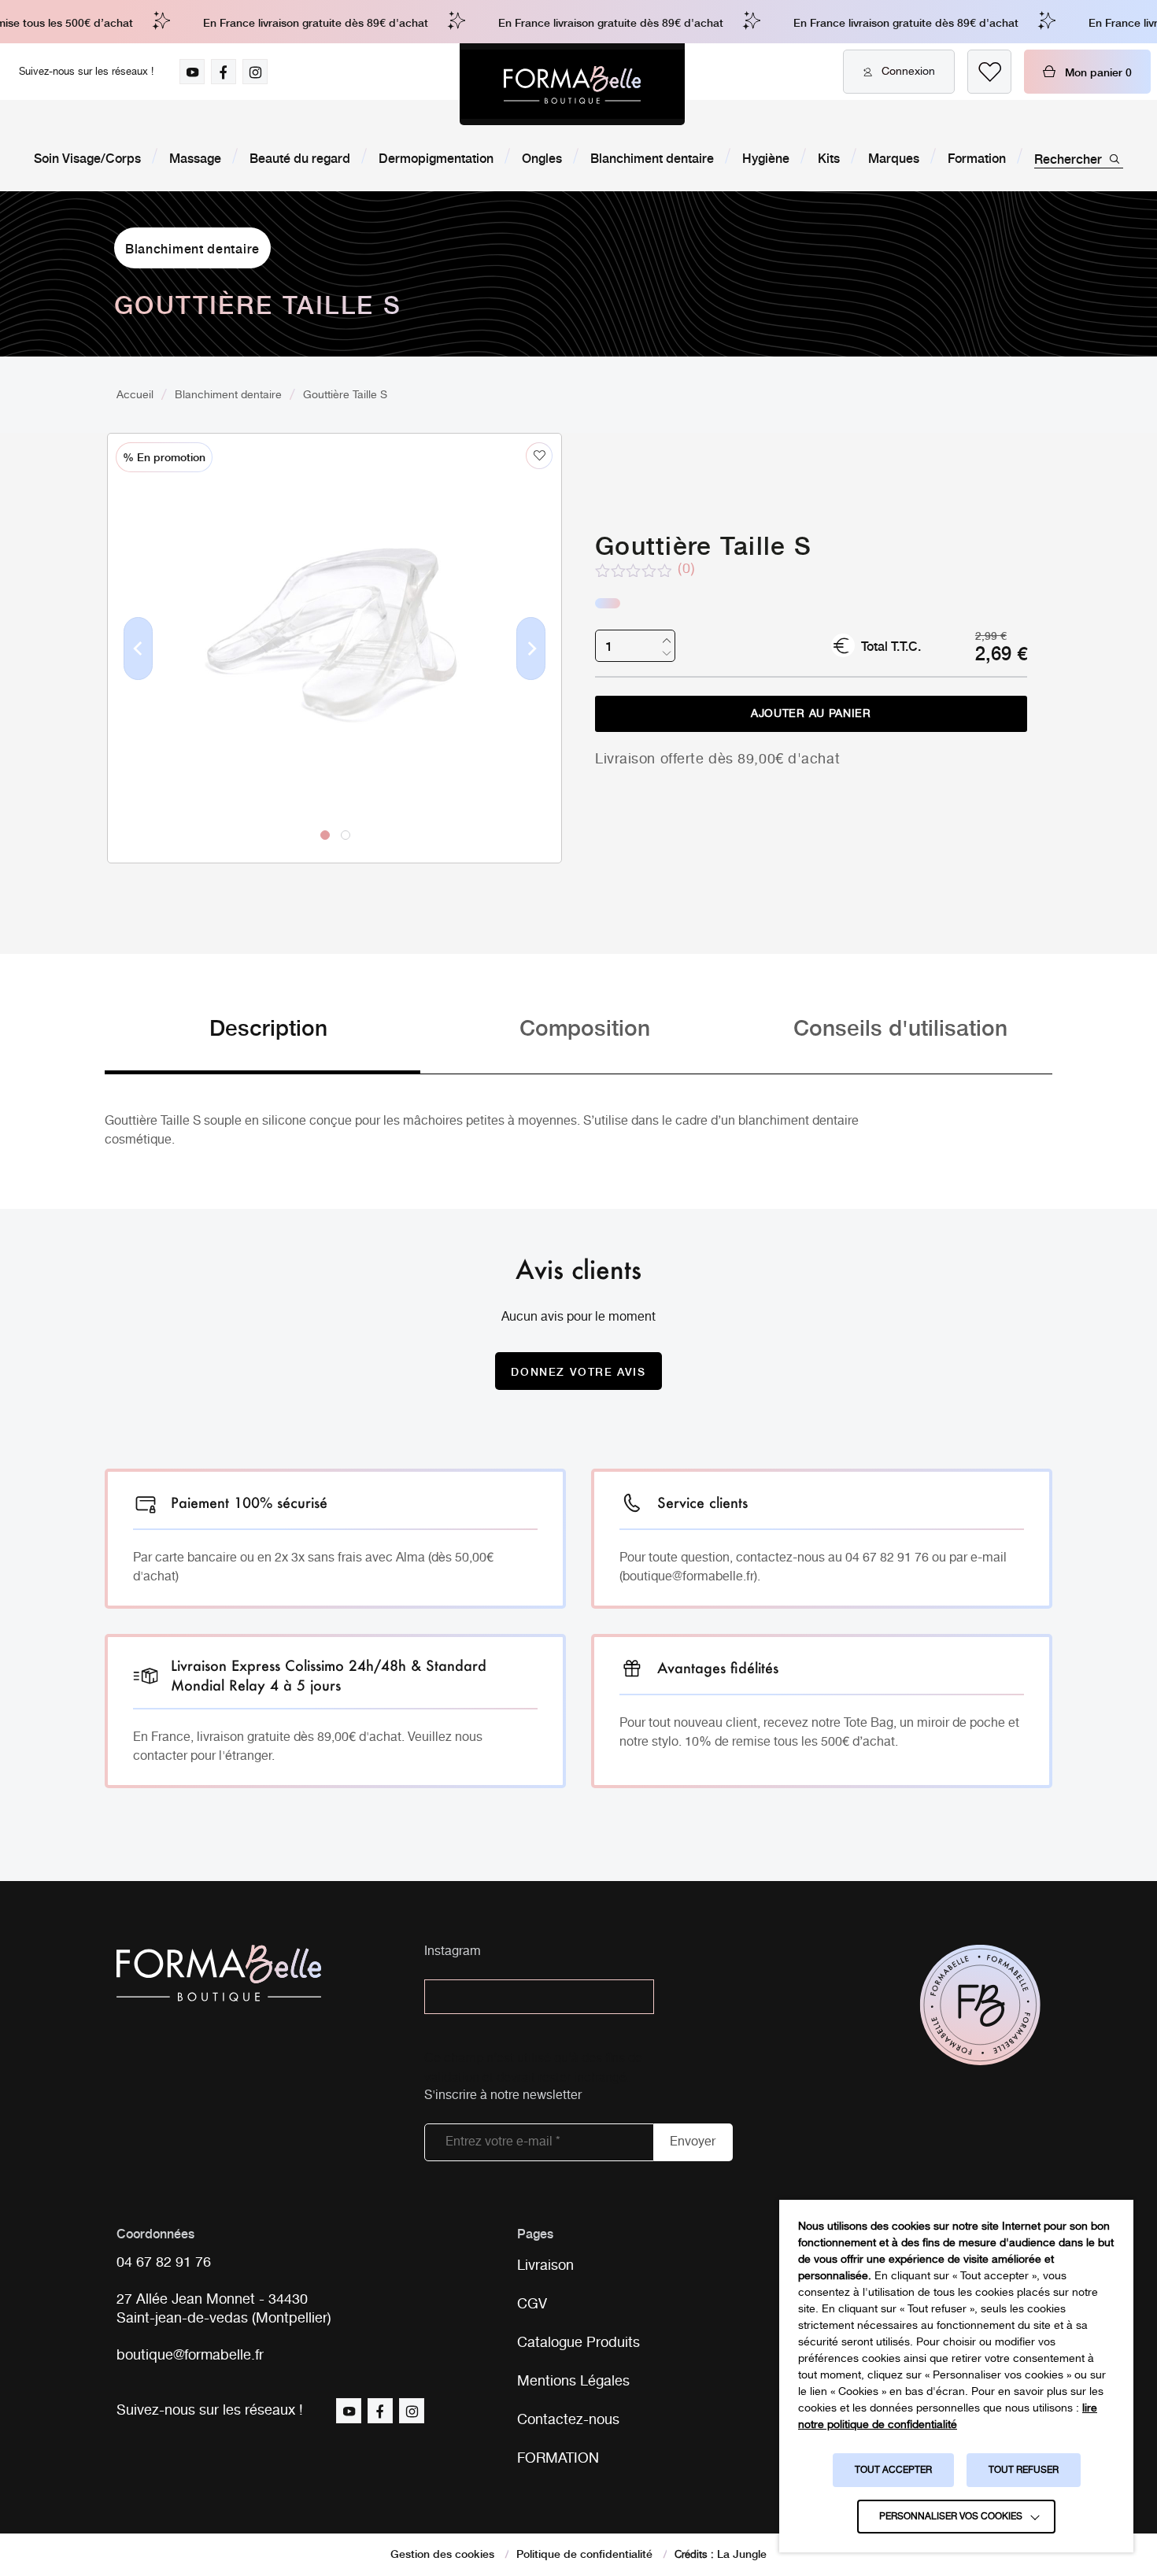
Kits (829, 157)
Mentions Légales (573, 2382)
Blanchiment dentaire (652, 157)
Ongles (542, 157)
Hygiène (766, 157)
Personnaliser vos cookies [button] (951, 2517)
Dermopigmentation (436, 157)
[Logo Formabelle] (572, 84)
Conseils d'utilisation (900, 1027)
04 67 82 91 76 (164, 2263)
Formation (977, 157)
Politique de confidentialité (584, 2553)
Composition (585, 1027)
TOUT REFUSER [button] (1024, 2470)
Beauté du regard (300, 157)
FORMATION (558, 2459)
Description (268, 1027)
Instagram (453, 1952)
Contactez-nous (568, 2420)
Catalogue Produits (578, 2343)
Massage (195, 157)
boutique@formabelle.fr (190, 2356)
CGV (532, 2304)
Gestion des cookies (442, 2553)
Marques (894, 157)
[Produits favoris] (989, 72)
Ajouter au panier (811, 714)
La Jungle (742, 2553)
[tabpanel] (335, 615)
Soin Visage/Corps (87, 157)
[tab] (262, 1042)
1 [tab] (325, 835)
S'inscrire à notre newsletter (503, 2096)
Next (531, 674)
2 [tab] (346, 835)
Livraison (545, 2266)
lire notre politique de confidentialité (948, 2417)
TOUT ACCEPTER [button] (893, 2470)
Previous (139, 674)
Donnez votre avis (578, 1371)
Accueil (135, 395)
